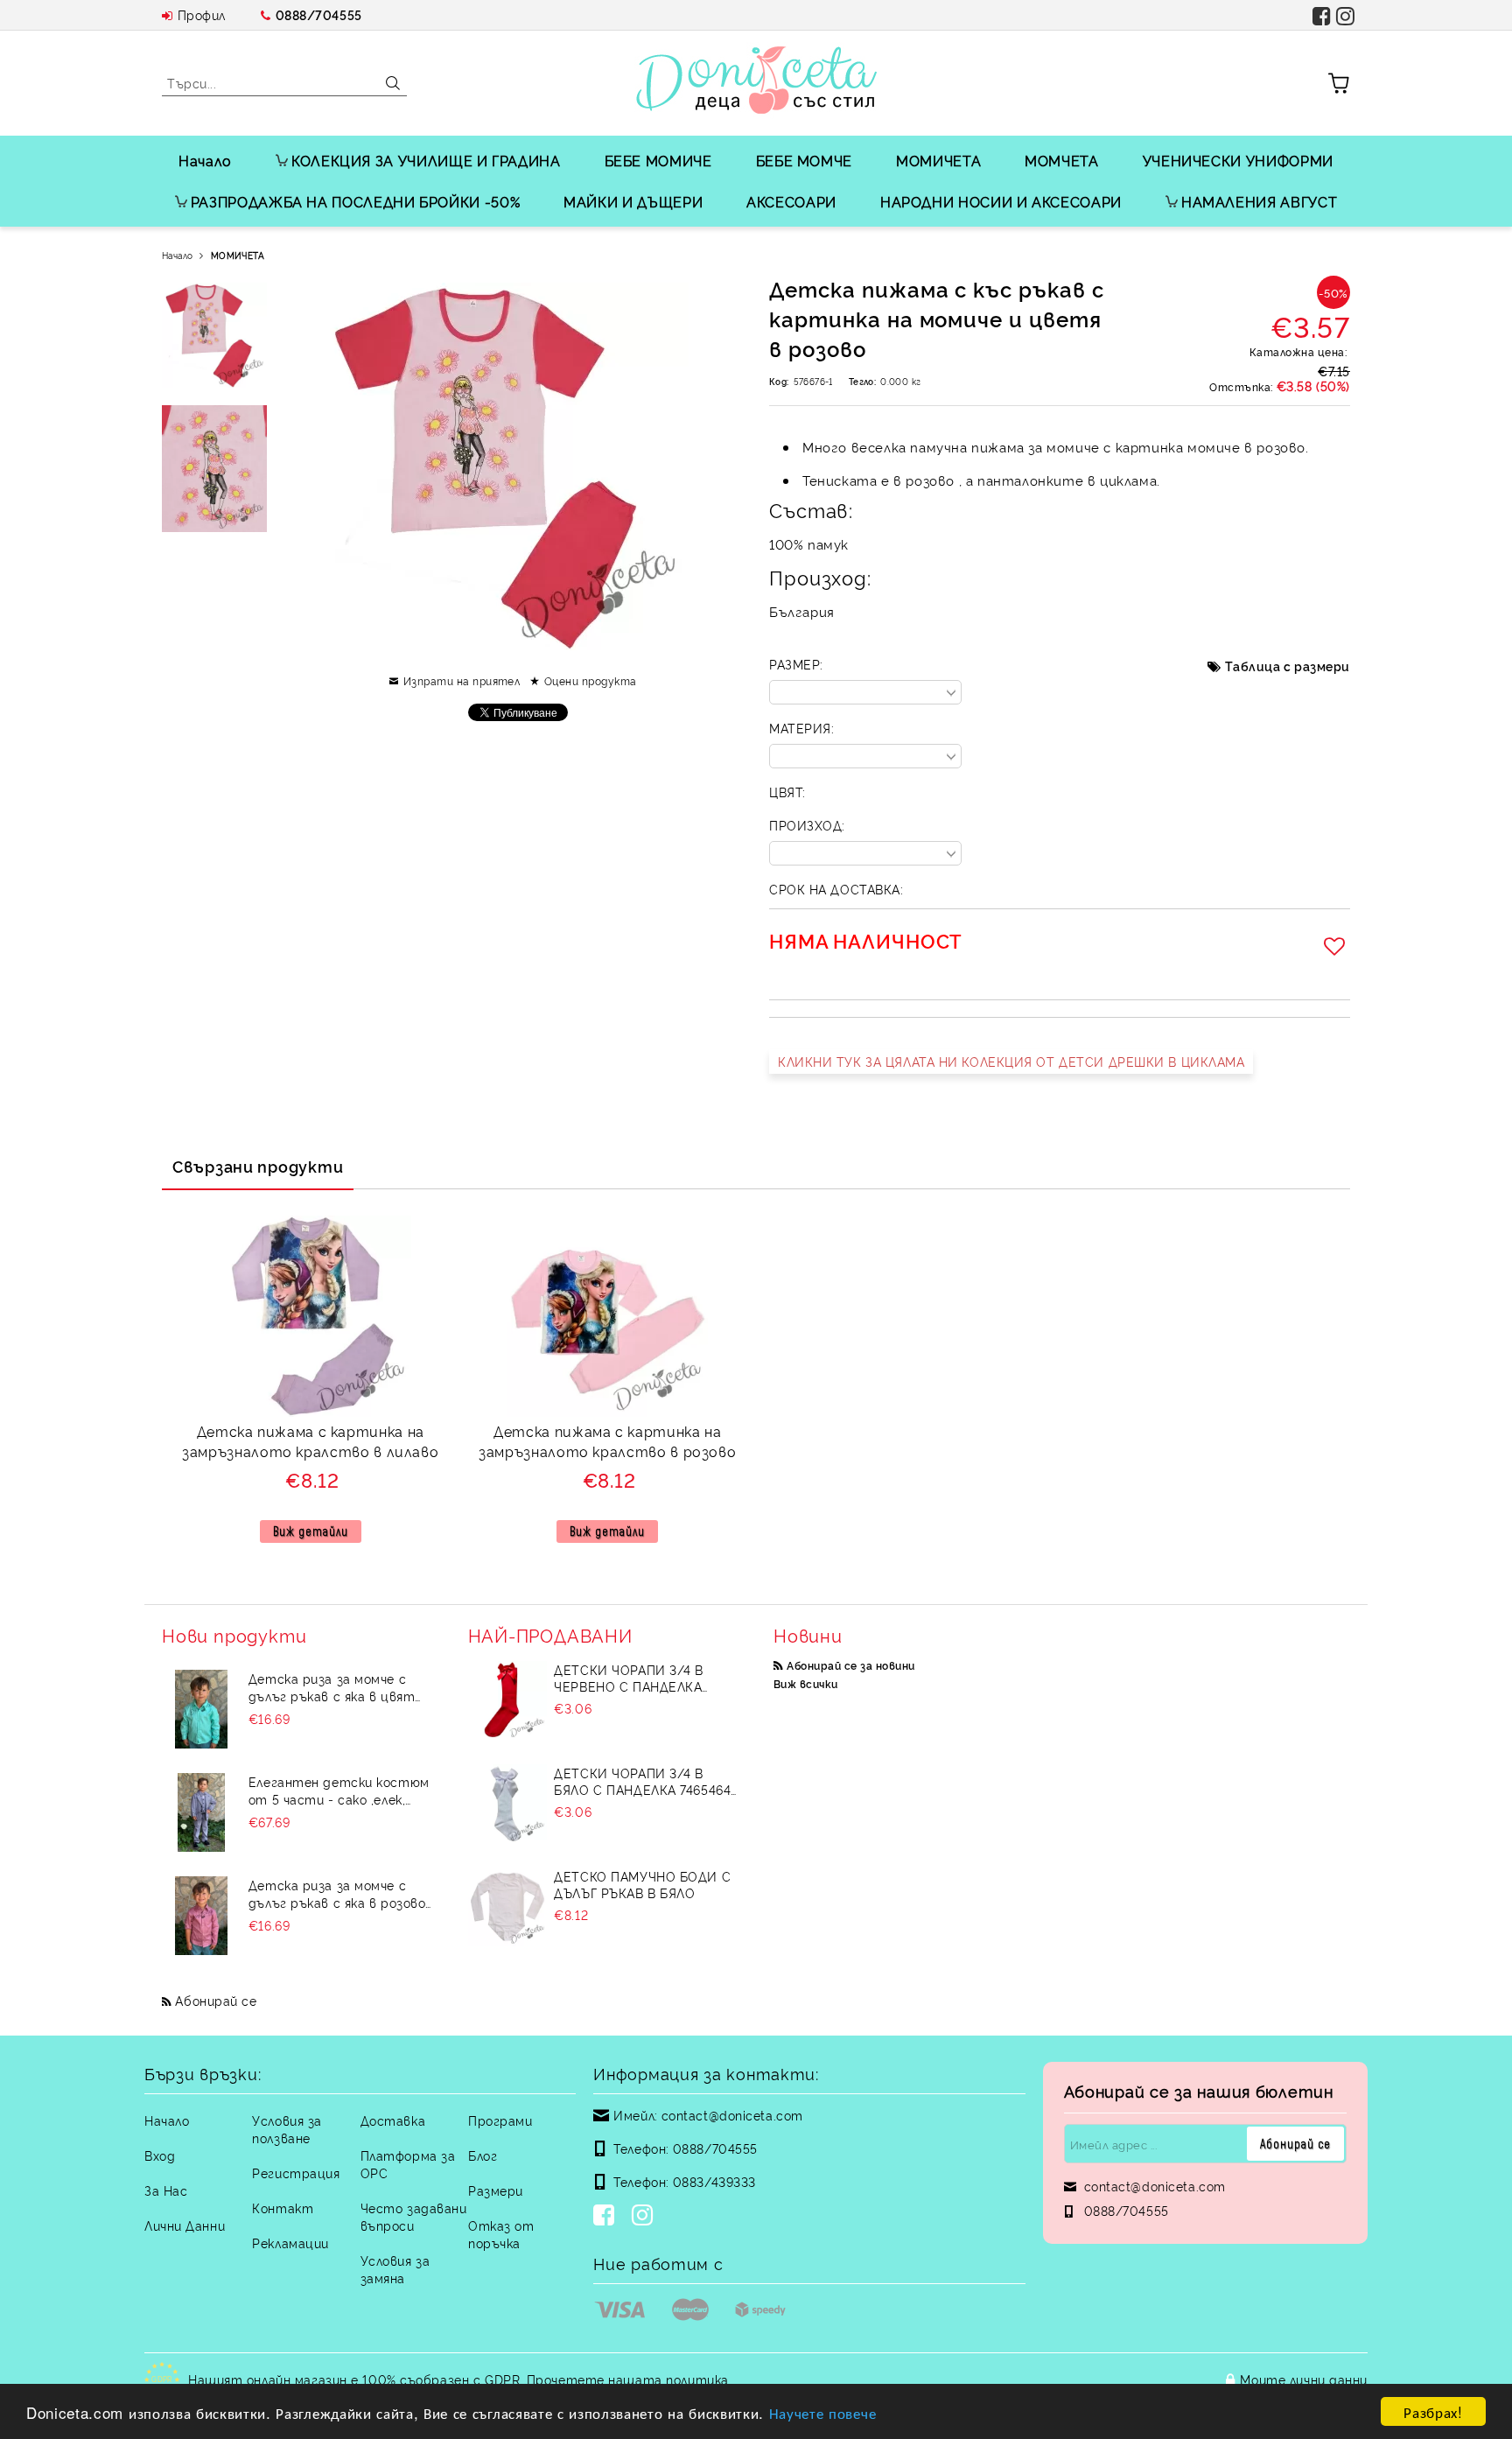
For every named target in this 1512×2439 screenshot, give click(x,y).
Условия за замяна (395, 2269)
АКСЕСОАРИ (791, 201)
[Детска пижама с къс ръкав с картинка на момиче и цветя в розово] (214, 335)
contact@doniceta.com (732, 2115)
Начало (205, 160)
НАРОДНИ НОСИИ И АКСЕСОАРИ (1001, 201)
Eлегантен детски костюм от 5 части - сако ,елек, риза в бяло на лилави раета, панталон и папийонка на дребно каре (339, 1791)
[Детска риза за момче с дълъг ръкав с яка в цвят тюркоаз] (201, 1709)
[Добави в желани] (1337, 946)
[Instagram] (646, 2217)
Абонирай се (216, 2000)
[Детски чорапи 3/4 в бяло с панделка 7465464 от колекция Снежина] (507, 1804)
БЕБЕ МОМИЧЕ (658, 160)
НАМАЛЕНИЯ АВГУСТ (1259, 201)
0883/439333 (714, 2181)
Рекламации (290, 2243)
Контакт (283, 2208)
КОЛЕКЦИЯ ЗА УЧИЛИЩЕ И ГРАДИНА (426, 160)
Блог (483, 2155)
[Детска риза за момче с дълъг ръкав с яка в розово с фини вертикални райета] (201, 1916)
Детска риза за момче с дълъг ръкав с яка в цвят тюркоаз (332, 1687)
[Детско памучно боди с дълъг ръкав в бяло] (507, 1907)
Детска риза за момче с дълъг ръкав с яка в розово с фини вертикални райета (338, 1894)
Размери (496, 2190)
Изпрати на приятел (462, 680)
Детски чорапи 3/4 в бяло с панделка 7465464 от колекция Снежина (642, 1781)
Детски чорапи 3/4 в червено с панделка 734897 (629, 1678)
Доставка (393, 2120)
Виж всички (806, 1683)
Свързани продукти (258, 1166)
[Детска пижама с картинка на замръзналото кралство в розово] (607, 1316)
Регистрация (296, 2173)
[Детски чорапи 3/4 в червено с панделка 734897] (507, 1700)
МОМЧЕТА (1061, 160)
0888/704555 (319, 14)
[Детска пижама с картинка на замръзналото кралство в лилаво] (311, 1316)
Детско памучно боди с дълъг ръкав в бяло (642, 1884)
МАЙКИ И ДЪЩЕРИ (633, 201)
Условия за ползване (287, 2129)
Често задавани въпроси (414, 2216)
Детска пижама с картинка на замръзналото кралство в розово (607, 1441)
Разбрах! (1433, 2411)
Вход (160, 2155)
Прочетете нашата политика (628, 2379)
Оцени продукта (590, 680)
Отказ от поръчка (501, 2234)
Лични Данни (185, 2225)
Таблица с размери (1288, 666)
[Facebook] (607, 2217)
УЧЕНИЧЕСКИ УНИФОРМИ (1238, 160)
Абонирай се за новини (850, 1665)
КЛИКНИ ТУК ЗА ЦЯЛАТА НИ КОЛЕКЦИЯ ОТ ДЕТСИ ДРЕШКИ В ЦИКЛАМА (1011, 1061)
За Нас (166, 2190)
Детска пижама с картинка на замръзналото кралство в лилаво (310, 1441)
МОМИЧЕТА (938, 160)
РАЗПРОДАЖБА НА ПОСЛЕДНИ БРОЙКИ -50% (355, 201)
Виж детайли (311, 1531)
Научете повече (823, 2412)
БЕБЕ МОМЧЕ (804, 160)
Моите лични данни (1304, 2379)
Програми (500, 2120)
